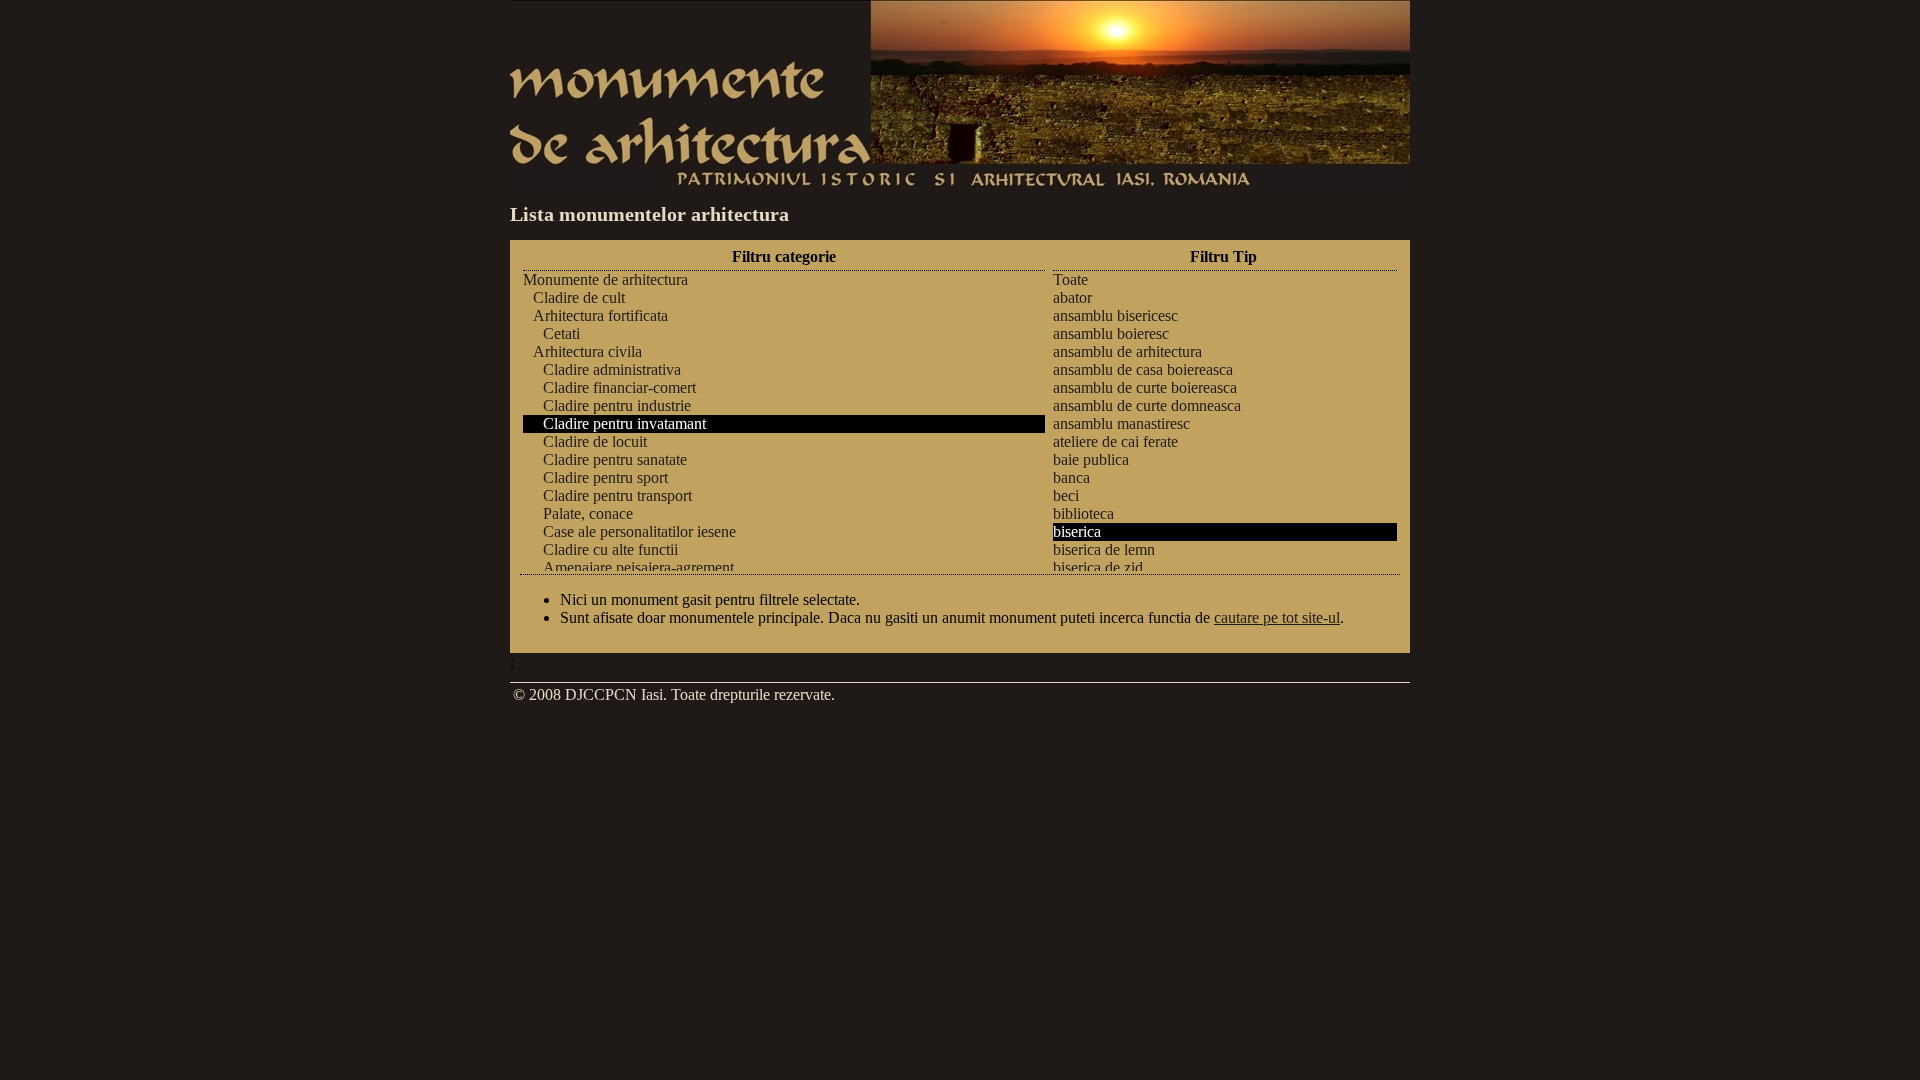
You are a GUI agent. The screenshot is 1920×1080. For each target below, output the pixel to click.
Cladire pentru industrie (617, 405)
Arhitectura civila (587, 351)
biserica (1077, 531)
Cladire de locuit (595, 441)
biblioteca (1083, 513)
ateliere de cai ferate (1115, 441)
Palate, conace (588, 513)
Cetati (561, 333)
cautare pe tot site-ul (1277, 617)
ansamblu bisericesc (1115, 315)
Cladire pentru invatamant (624, 423)
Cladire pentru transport (617, 495)
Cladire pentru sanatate (615, 459)
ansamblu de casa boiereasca (1143, 369)
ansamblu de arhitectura (1127, 351)
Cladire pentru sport (605, 477)
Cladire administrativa (612, 369)
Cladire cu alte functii (610, 549)
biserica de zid (1098, 567)
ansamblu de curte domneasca (1147, 405)
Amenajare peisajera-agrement (638, 567)
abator (1072, 297)
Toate (1070, 279)
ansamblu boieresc (1111, 333)
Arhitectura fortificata (600, 315)
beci (1066, 495)
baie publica (1091, 459)
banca (1071, 477)
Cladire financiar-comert (619, 387)
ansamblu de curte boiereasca (1145, 387)
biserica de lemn (1104, 549)
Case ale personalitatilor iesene (639, 531)
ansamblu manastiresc (1121, 423)
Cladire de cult (579, 297)
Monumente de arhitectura (605, 279)
